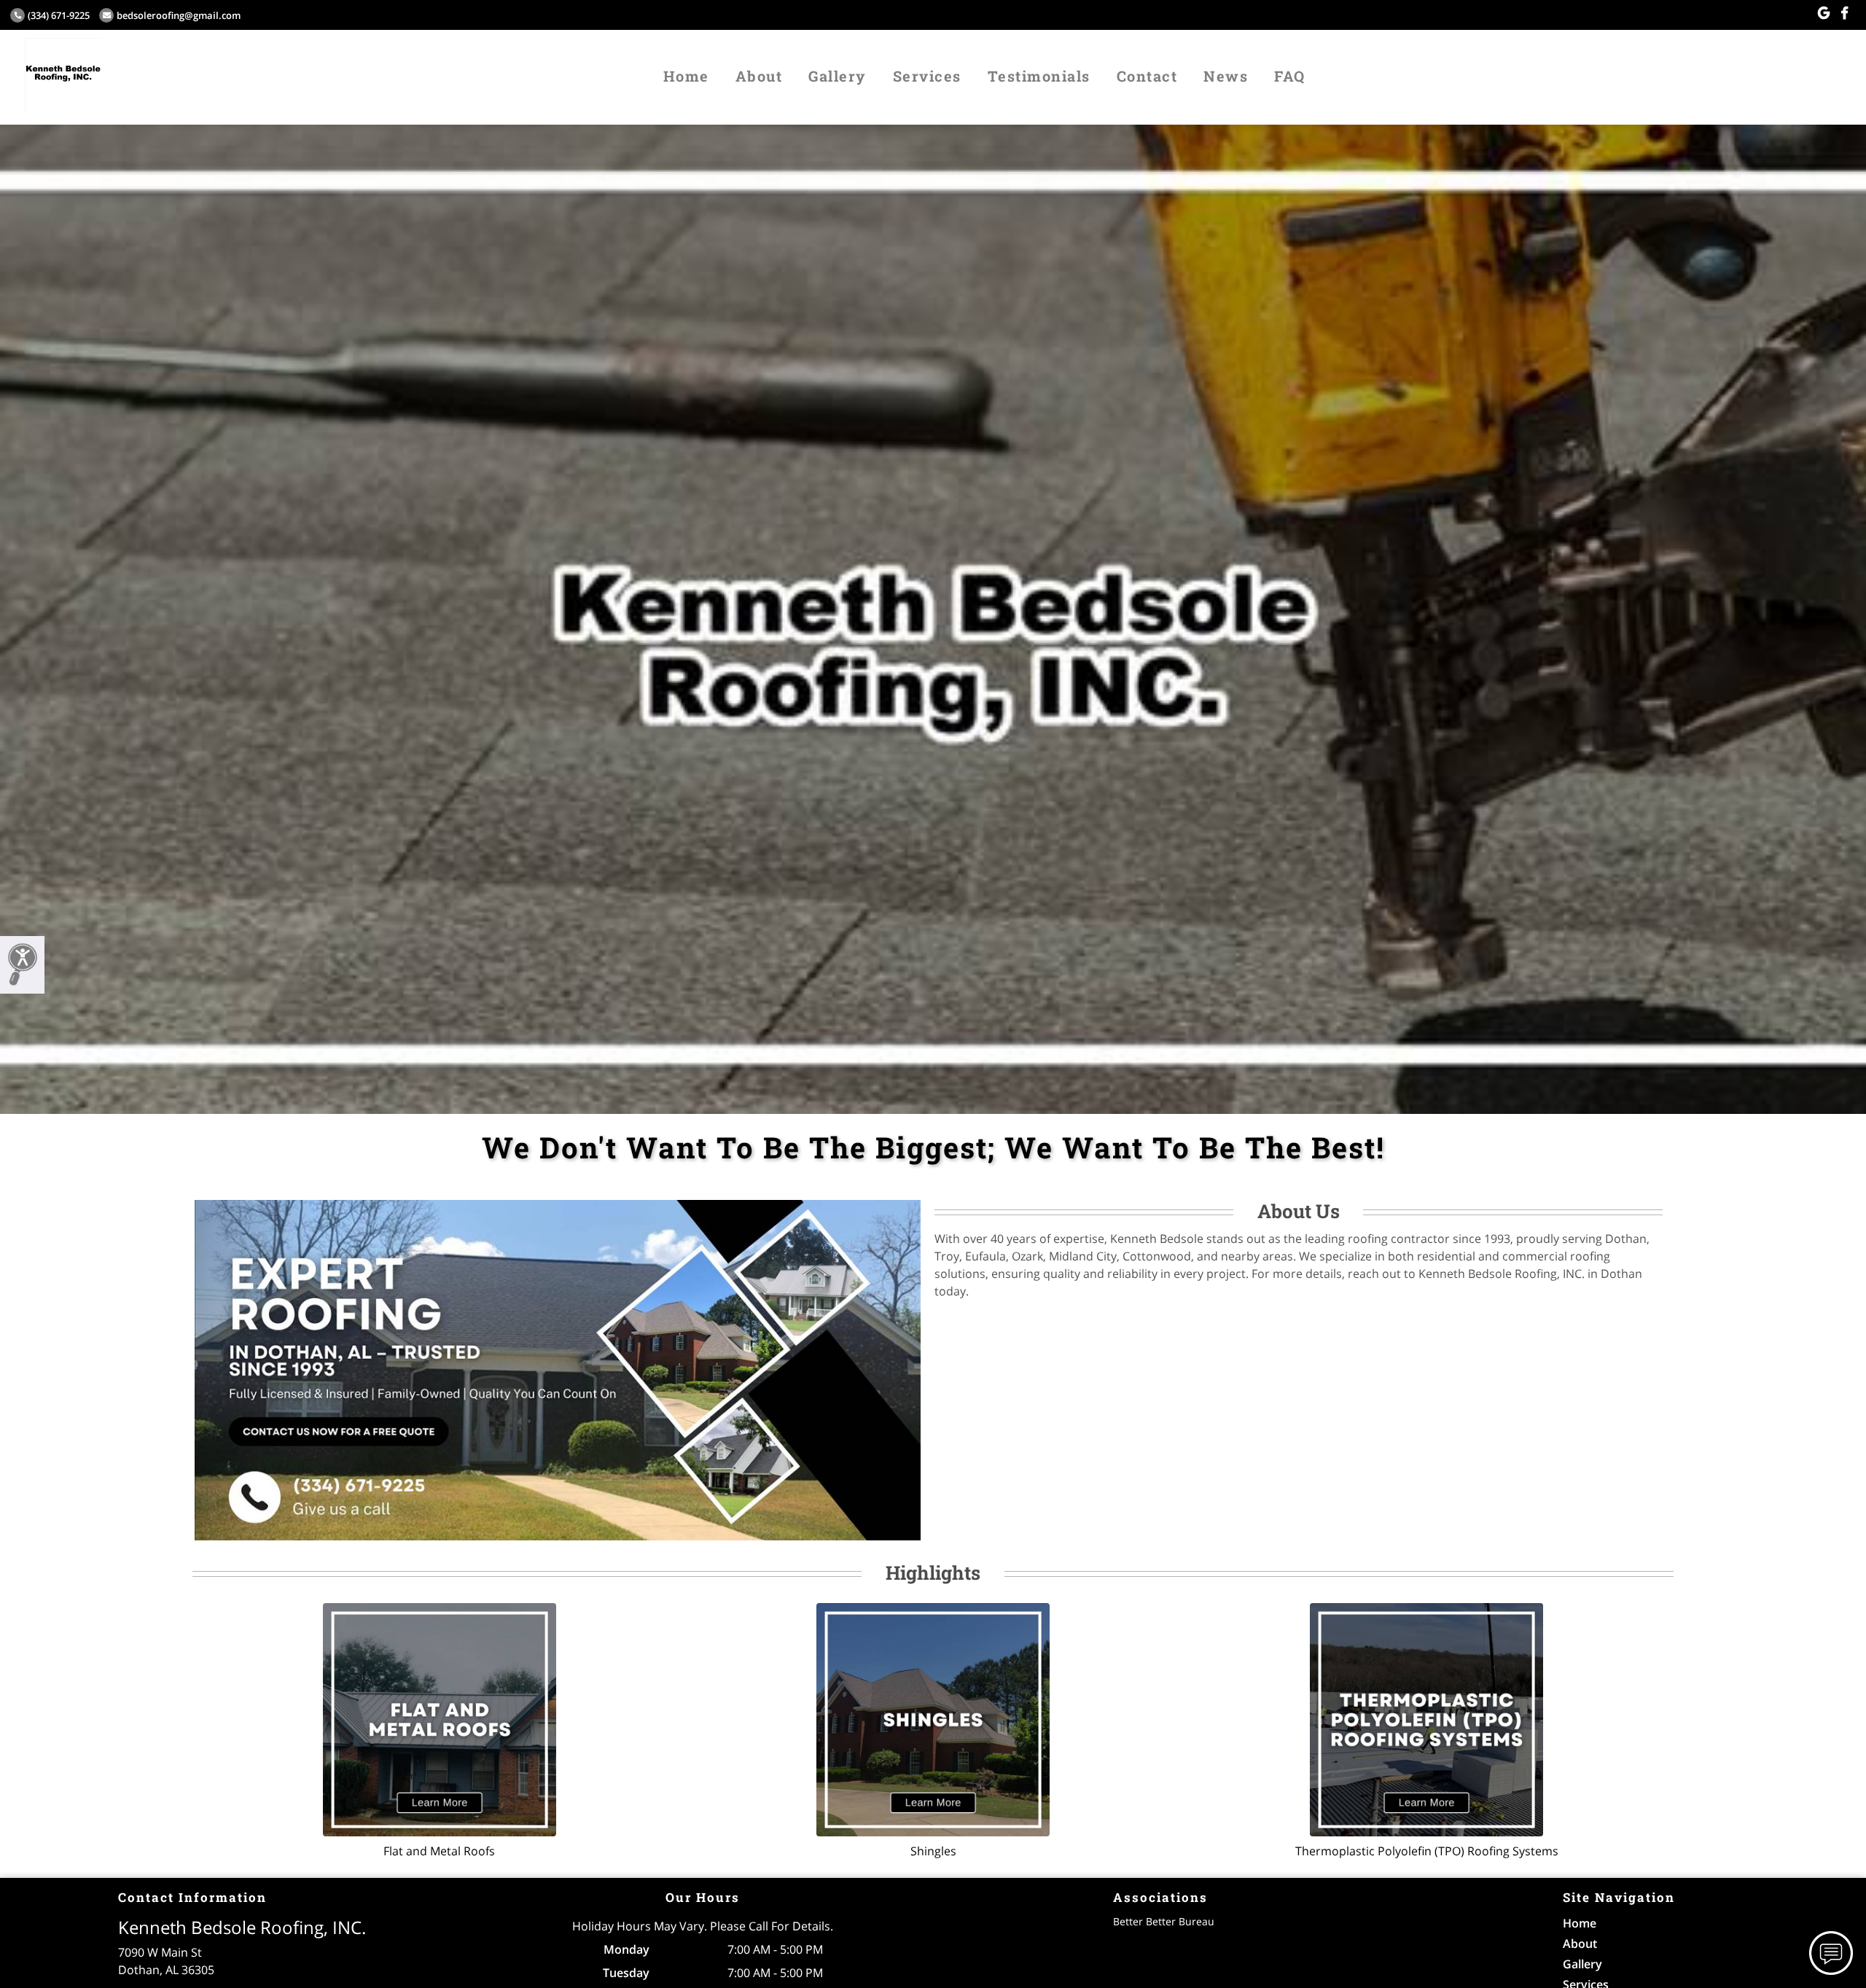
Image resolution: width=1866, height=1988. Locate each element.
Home (686, 76)
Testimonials (1039, 76)
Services (927, 76)
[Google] (1824, 13)
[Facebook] (1844, 13)
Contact (1147, 76)
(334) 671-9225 (59, 15)
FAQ (1290, 76)
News (1226, 76)
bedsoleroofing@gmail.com (179, 15)
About (759, 76)
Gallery (838, 76)
